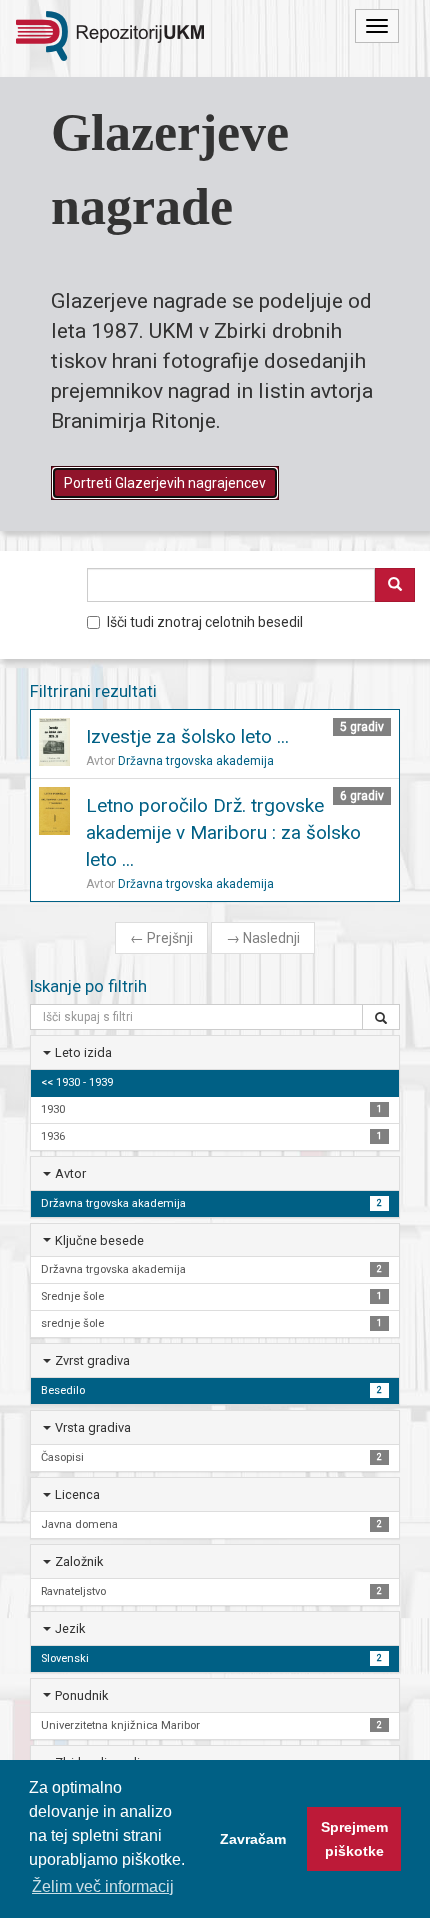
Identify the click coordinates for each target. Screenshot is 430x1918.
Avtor (70, 1173)
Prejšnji (161, 938)
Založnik (79, 1561)
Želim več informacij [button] (103, 1886)
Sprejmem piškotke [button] (354, 1839)
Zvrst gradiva (92, 1360)
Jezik (70, 1628)
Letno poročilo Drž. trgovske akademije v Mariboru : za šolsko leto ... (223, 832)
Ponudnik (81, 1695)
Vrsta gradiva (93, 1427)
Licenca (77, 1494)
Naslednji (263, 938)
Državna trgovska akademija (196, 761)
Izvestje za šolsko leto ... (187, 736)
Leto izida (83, 1052)
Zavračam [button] (253, 1839)
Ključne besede (99, 1240)
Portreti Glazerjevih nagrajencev (165, 483)
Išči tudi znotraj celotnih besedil (205, 622)
